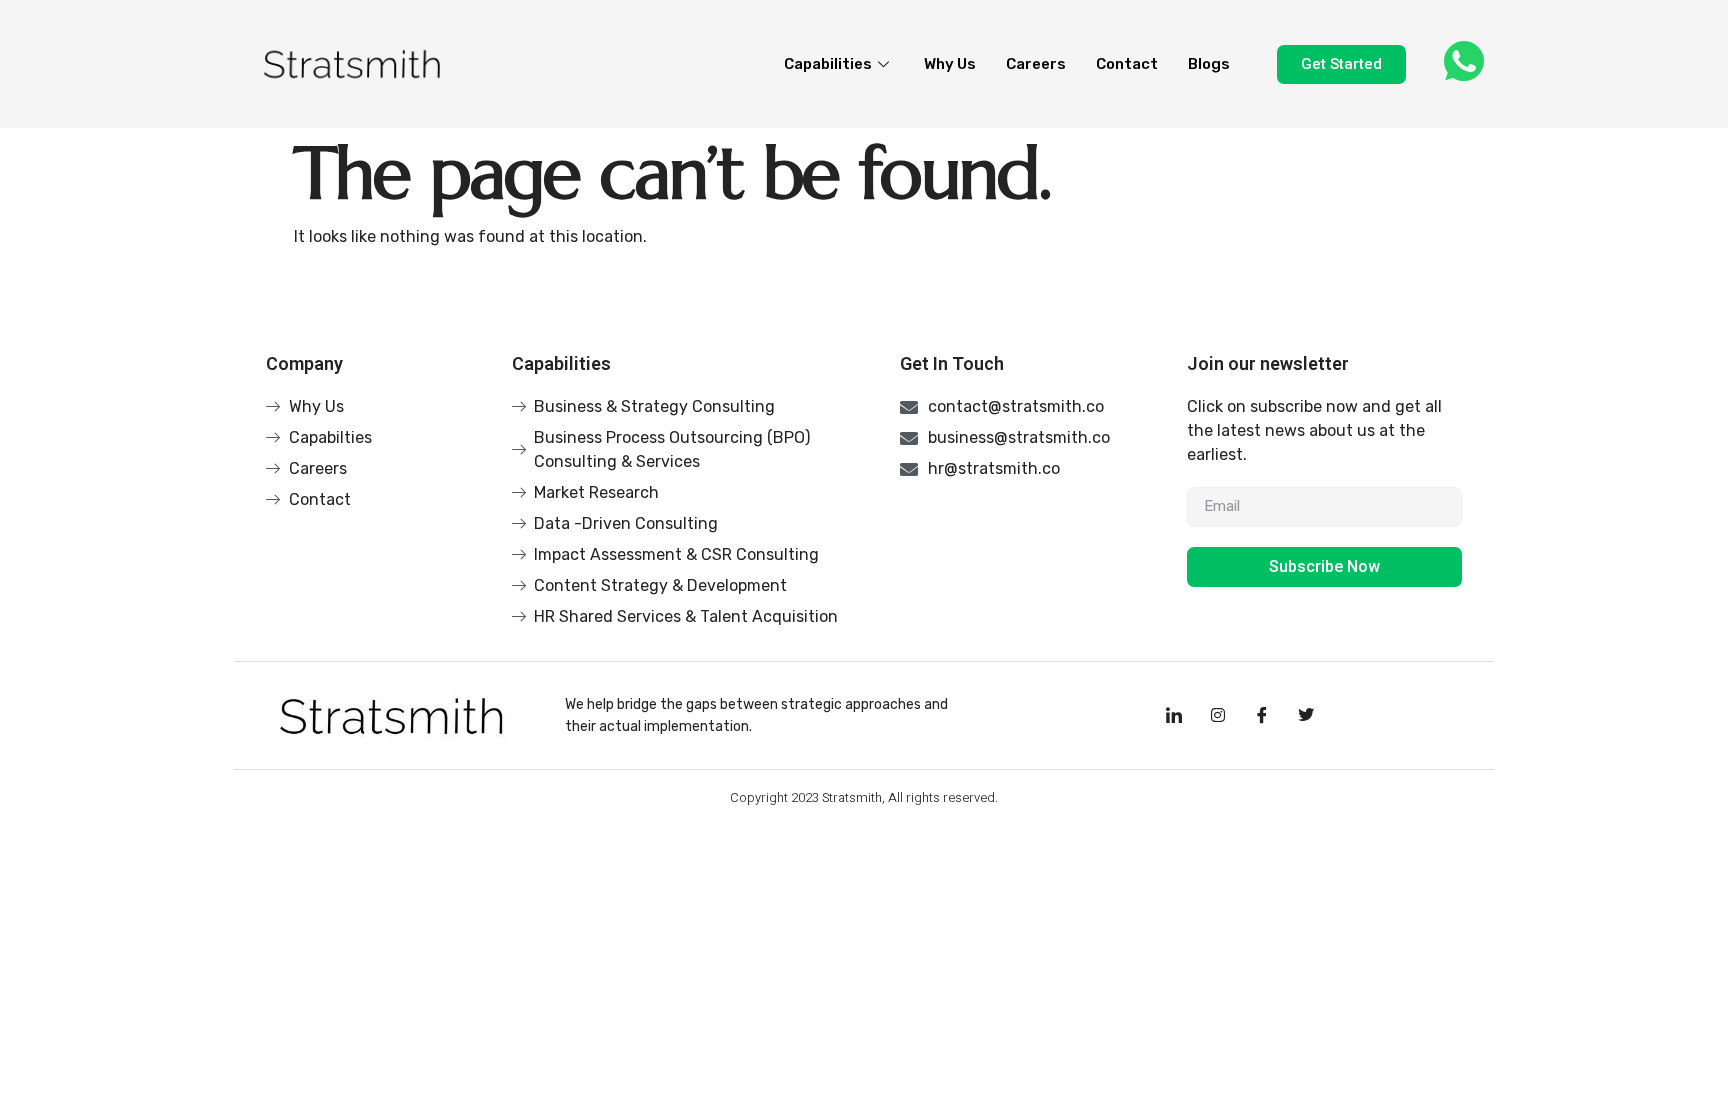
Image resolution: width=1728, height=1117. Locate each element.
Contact (1127, 64)
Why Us (950, 64)
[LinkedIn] (1174, 716)
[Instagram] (1218, 716)
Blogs (1209, 64)
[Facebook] (1262, 716)
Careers (1036, 64)
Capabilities (828, 64)
